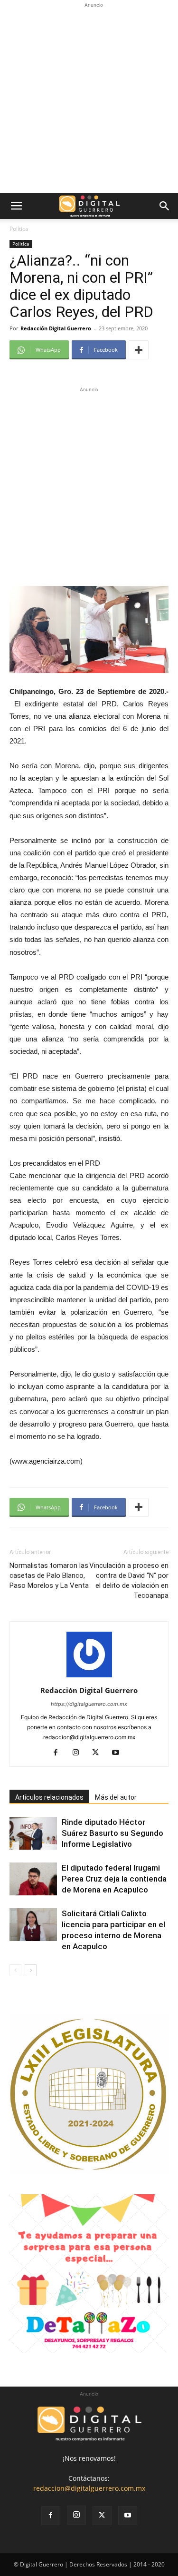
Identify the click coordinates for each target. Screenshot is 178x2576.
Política (19, 229)
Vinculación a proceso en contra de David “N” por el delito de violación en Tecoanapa (129, 1580)
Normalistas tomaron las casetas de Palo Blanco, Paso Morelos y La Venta (49, 1575)
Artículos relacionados (49, 1797)
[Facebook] (59, 1753)
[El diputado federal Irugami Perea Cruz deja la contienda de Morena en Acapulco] (33, 1879)
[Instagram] (79, 1753)
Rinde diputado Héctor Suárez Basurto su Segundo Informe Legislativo (112, 1833)
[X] (99, 1753)
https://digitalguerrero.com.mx (89, 1704)
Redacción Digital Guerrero (56, 328)
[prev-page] (15, 1970)
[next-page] (31, 1970)
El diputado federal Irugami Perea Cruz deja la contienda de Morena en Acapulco (114, 1879)
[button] (16, 206)
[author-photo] (89, 1677)
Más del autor (116, 1797)
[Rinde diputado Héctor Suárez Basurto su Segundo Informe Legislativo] (33, 1833)
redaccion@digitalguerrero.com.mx (89, 2488)
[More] (139, 350)
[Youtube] (119, 1753)
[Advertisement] (89, 99)
